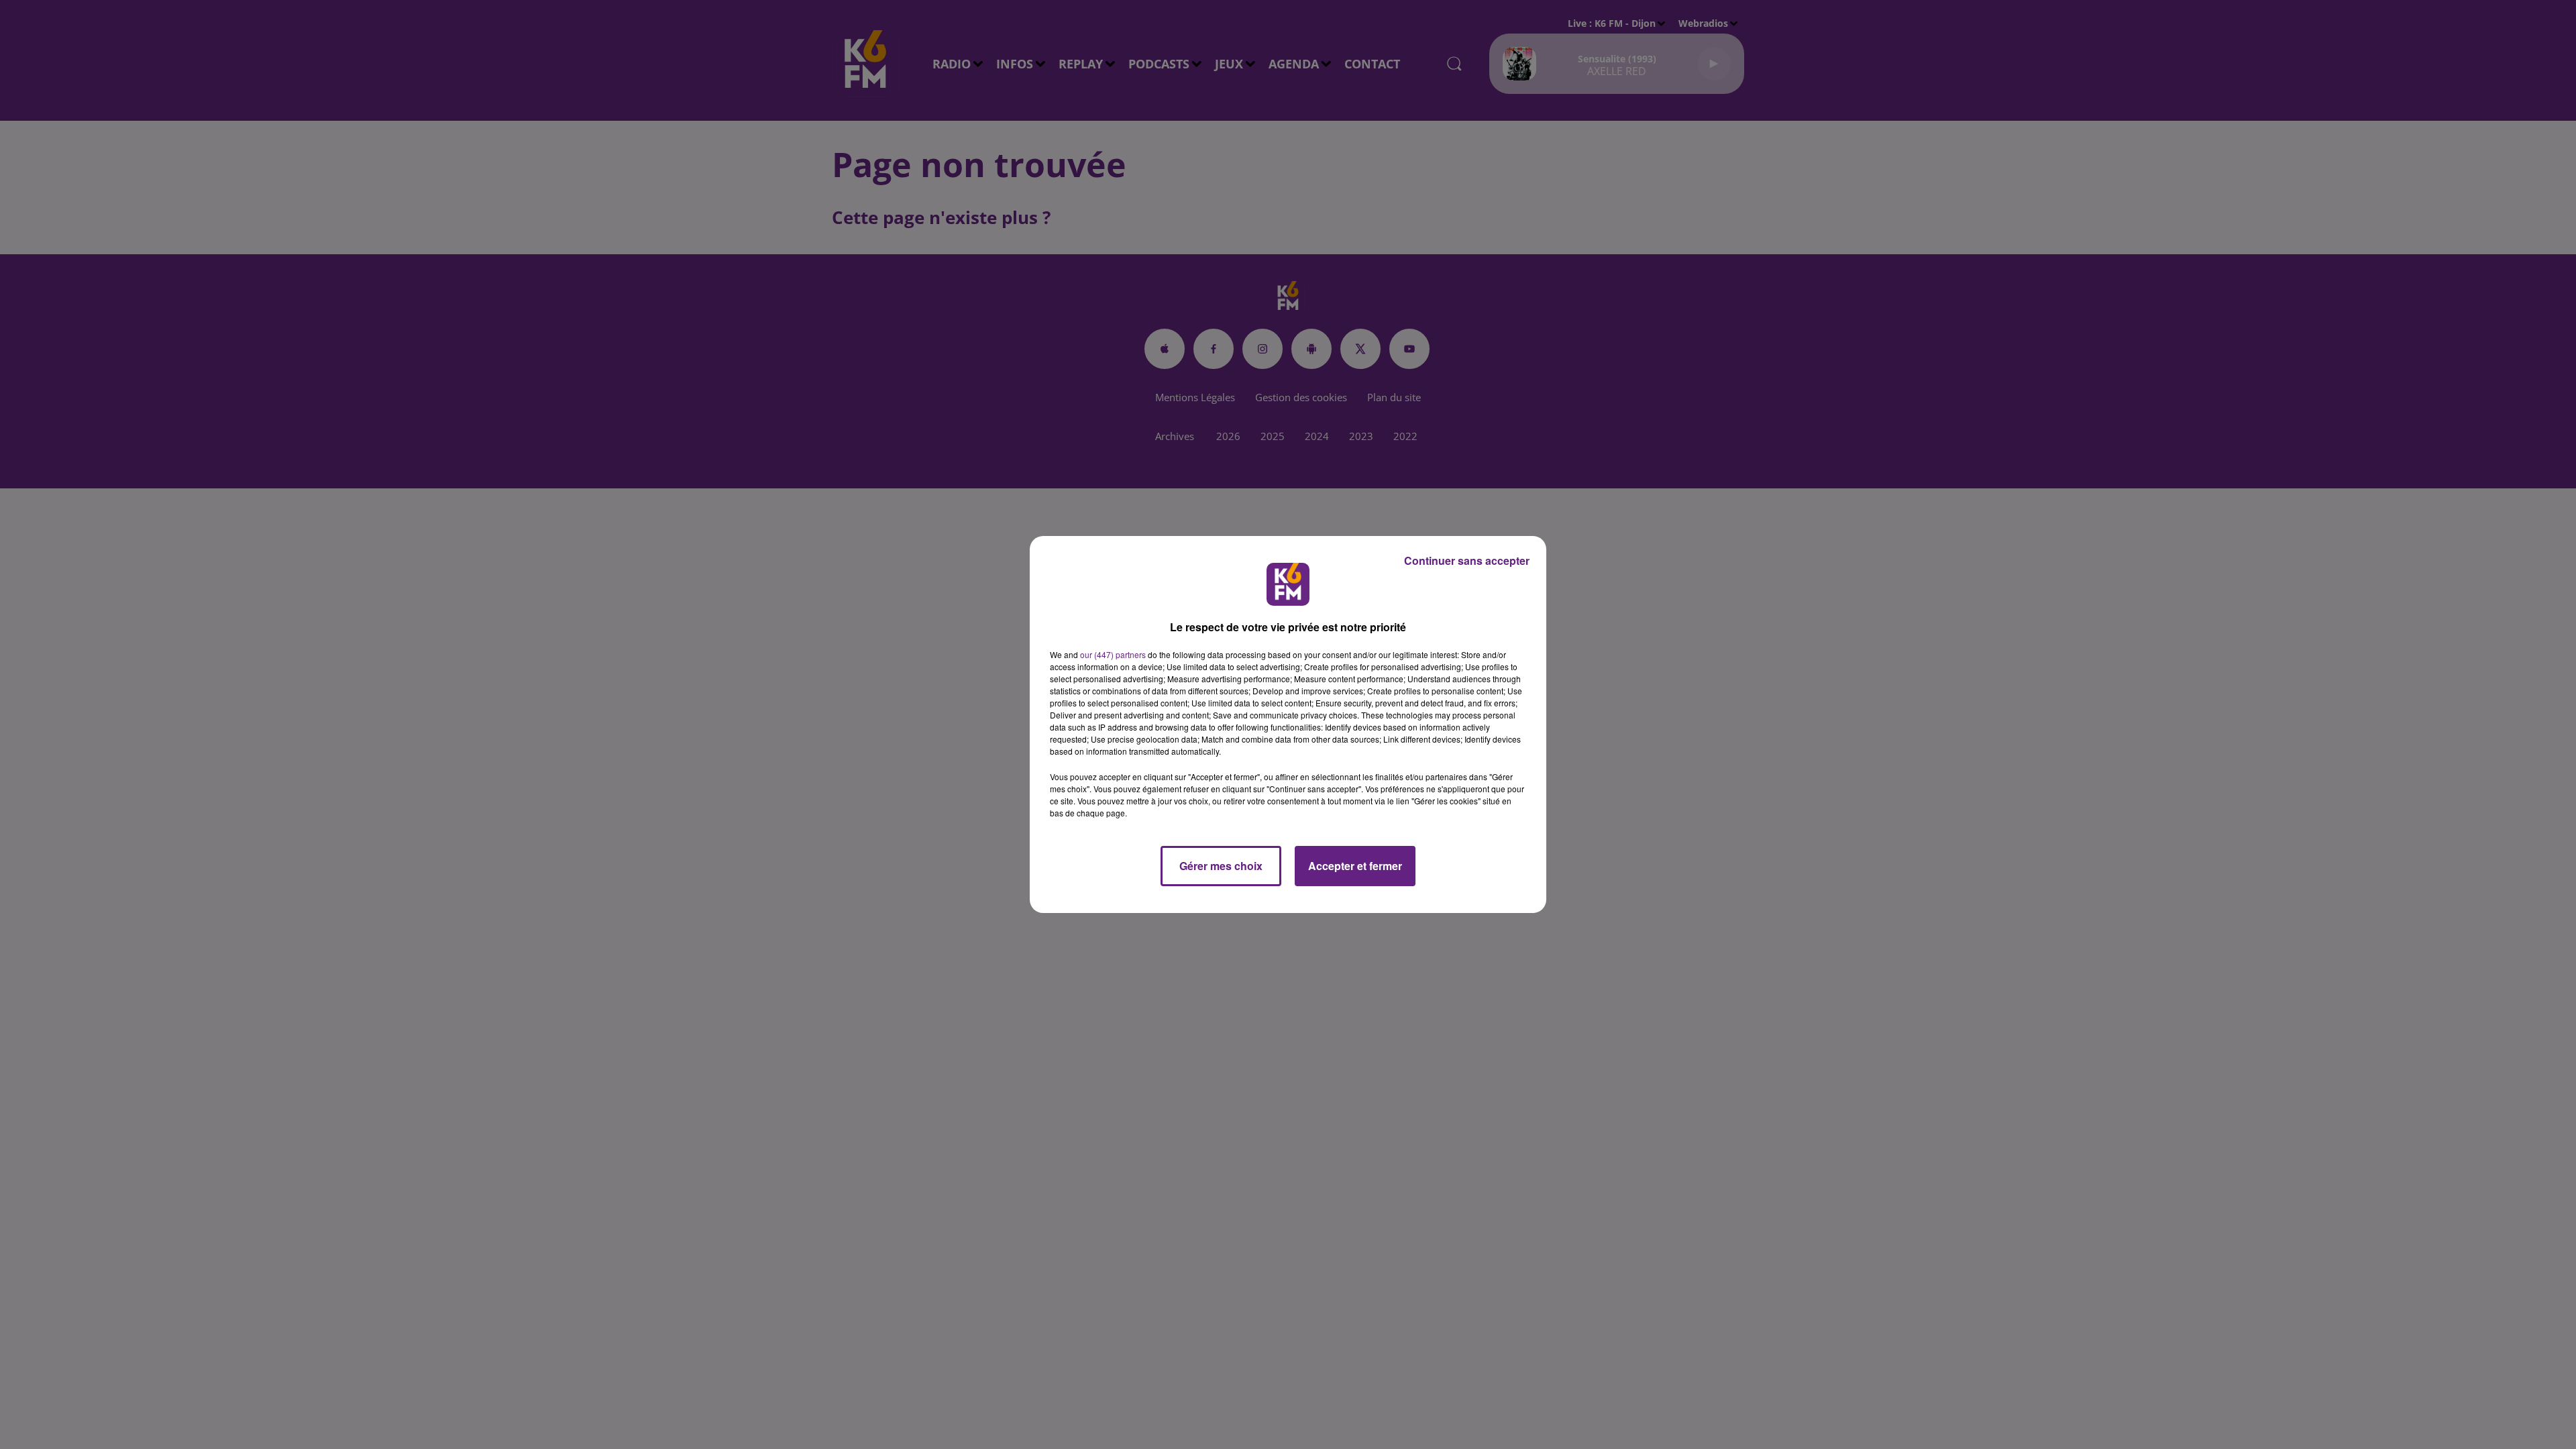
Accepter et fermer (1355, 866)
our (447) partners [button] (1113, 654)
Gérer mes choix (1221, 866)
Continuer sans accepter (1467, 560)
